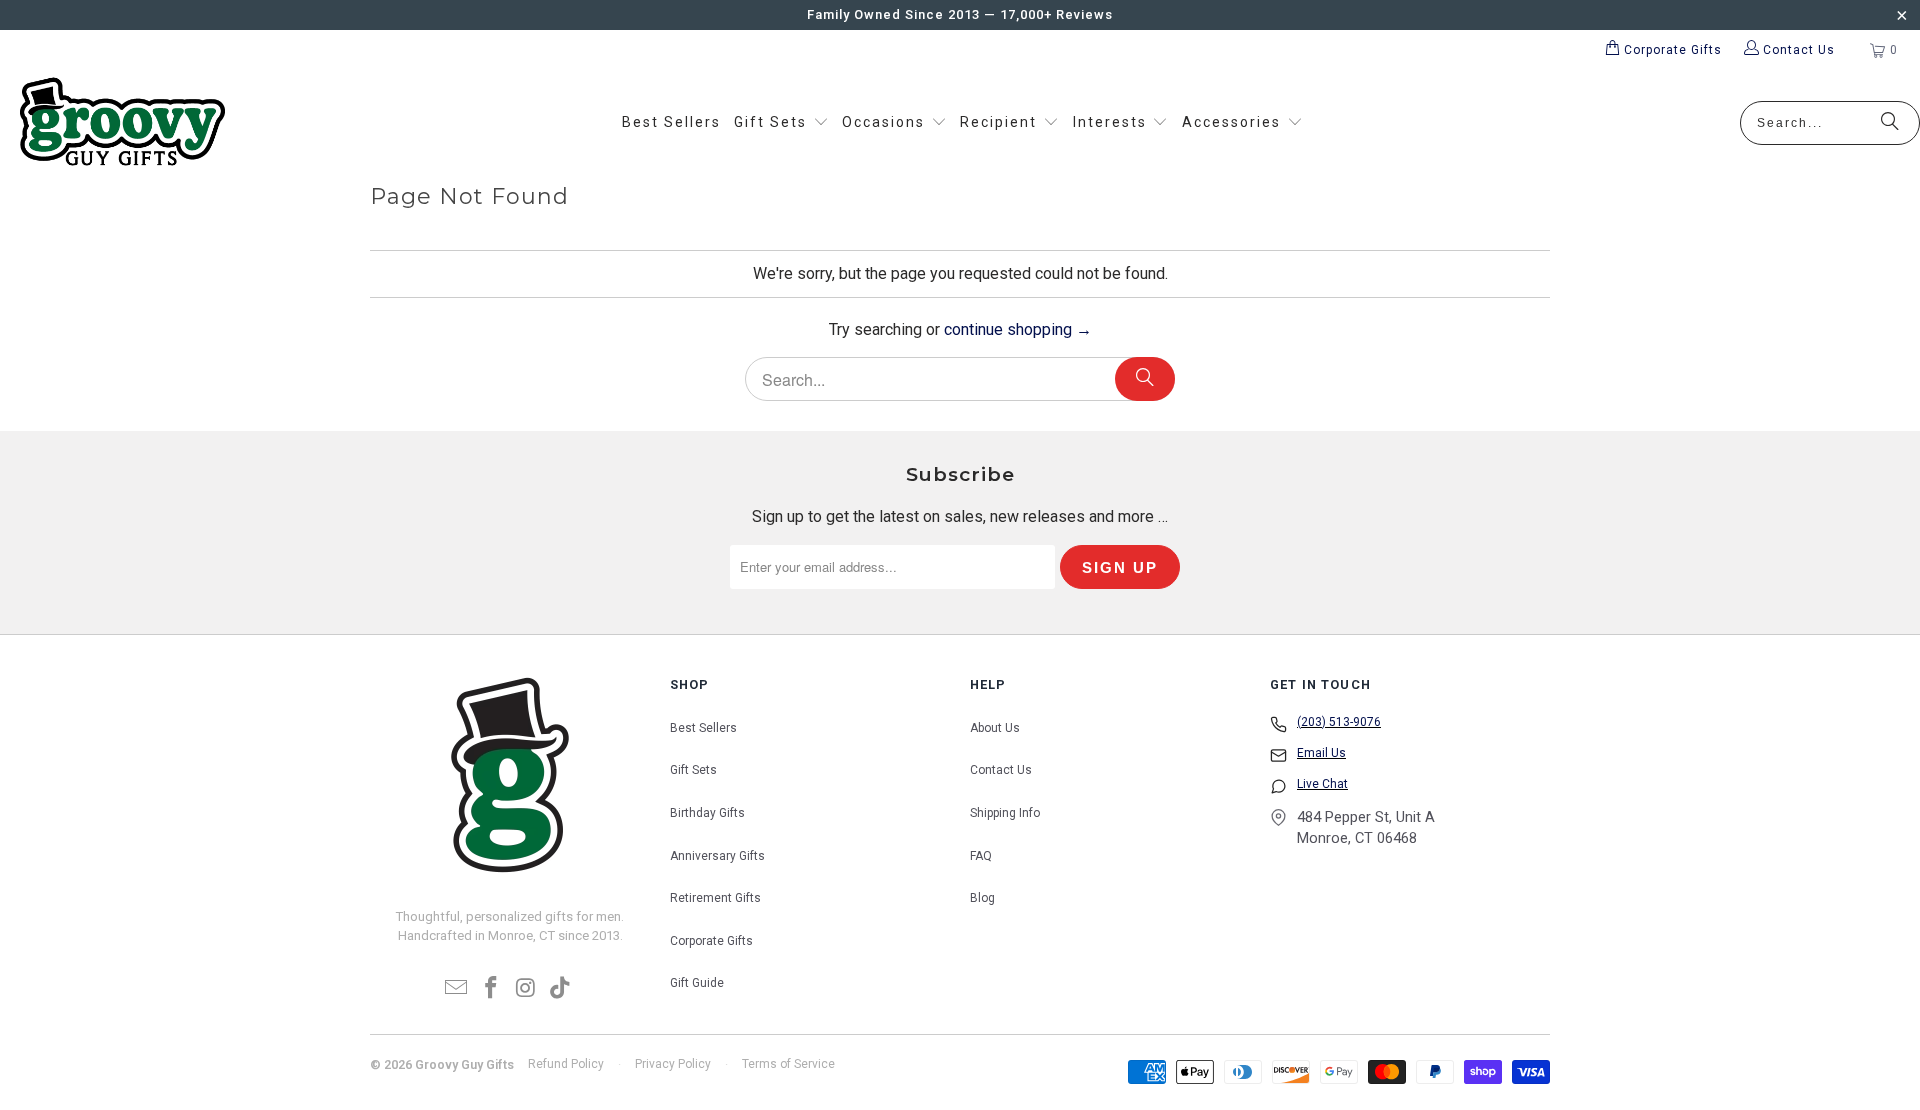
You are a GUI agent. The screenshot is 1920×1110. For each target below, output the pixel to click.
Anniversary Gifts (717, 856)
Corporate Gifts (711, 941)
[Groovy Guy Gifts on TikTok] (561, 989)
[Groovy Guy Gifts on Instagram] (527, 989)
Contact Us (1001, 770)
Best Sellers (703, 728)
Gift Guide (697, 983)
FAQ (981, 856)
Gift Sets (693, 770)
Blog (982, 898)
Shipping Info (1005, 813)
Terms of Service (788, 1064)
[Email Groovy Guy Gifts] (457, 989)
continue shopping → (1018, 329)
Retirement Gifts (715, 898)
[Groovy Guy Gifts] (122, 123)
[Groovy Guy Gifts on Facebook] (492, 989)
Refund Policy (566, 1064)
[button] (781, 123)
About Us (995, 728)
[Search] (1890, 123)
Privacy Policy (673, 1064)
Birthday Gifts (707, 813)
